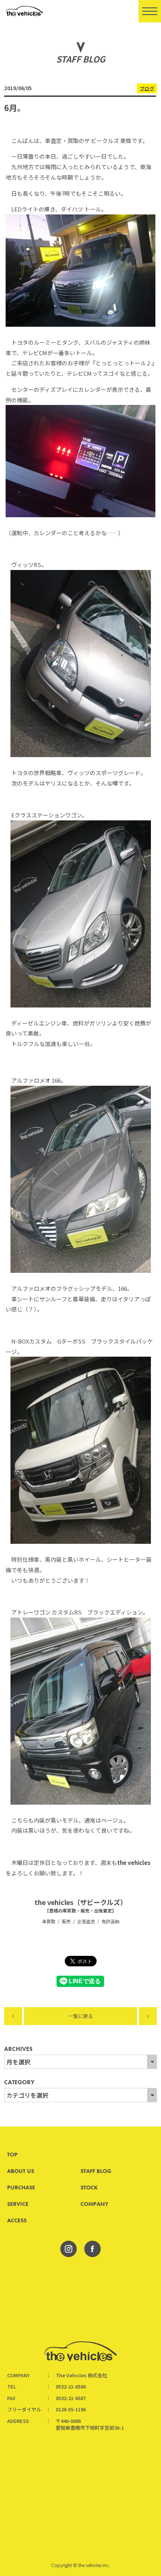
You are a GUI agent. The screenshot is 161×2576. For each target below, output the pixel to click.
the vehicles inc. (94, 2565)
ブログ (147, 88)
